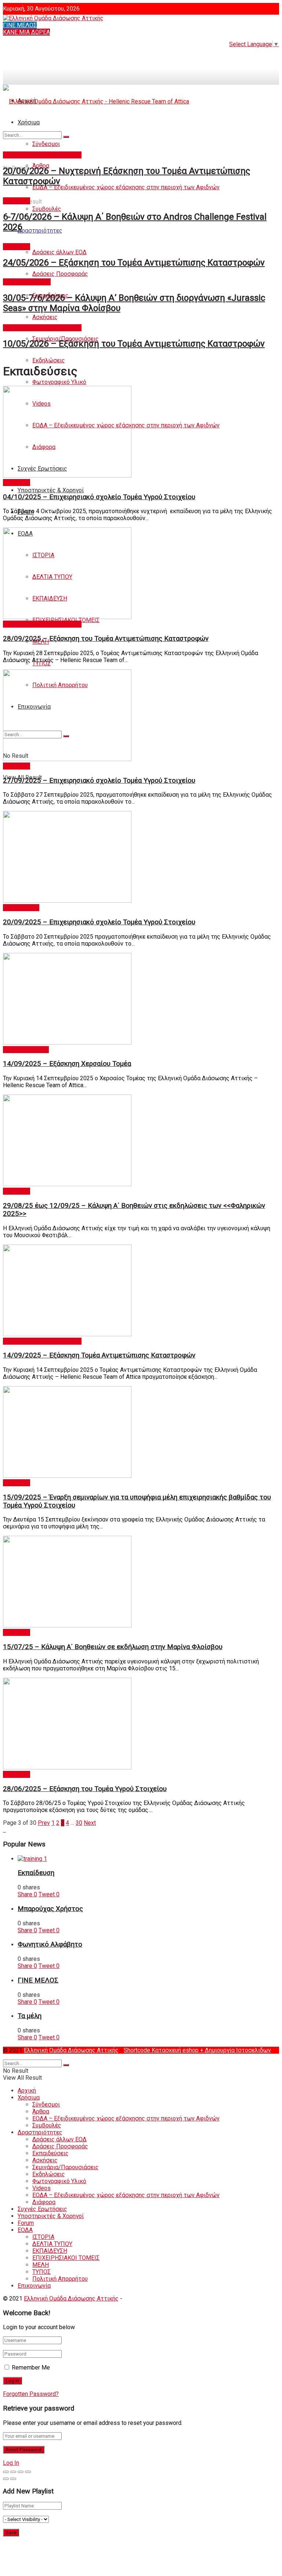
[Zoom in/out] (28, 2472)
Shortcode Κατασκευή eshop (162, 2050)
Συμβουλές (47, 209)
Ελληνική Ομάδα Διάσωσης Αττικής (71, 2050)
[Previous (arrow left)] (6, 2479)
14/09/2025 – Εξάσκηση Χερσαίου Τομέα (67, 1064)
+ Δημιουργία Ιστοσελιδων (236, 2050)
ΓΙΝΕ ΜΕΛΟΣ (20, 25)
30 (79, 1823)
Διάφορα (44, 2202)
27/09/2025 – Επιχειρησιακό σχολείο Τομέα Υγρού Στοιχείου (99, 781)
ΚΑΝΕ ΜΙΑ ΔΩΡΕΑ (26, 32)
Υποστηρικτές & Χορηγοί (51, 490)
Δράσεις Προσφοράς (60, 274)
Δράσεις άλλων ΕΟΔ (59, 252)
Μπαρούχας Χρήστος (50, 1909)
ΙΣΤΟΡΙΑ (43, 2237)
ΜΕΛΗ (41, 2265)
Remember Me (31, 2367)
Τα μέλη (30, 2016)
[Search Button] (66, 137)
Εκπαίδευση (36, 1873)
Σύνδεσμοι (46, 2104)
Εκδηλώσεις (49, 360)
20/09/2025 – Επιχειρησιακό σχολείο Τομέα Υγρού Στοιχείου (99, 922)
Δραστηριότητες (40, 231)
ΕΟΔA (25, 2230)
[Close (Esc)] (6, 2472)
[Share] (13, 2472)
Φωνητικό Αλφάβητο (50, 1944)
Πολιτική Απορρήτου (60, 2279)
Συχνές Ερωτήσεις (42, 2209)
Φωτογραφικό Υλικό (59, 382)
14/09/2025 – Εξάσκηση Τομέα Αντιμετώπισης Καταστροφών (99, 1355)
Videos (41, 2188)
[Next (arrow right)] (13, 2479)
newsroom (17, 201)
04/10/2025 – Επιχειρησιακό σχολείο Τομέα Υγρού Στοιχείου (99, 497)
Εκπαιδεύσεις (21, 908)
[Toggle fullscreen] (21, 2472)
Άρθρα (41, 2111)
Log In (11, 2463)
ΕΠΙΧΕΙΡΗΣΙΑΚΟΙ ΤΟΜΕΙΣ (66, 2258)
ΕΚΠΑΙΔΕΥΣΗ (50, 2251)
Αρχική (27, 2091)
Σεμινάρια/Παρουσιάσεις (66, 2167)
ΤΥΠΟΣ (41, 2272)
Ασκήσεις (45, 317)
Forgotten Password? (31, 2394)
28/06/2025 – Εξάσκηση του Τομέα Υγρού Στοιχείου (85, 1789)
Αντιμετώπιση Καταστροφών (42, 155)
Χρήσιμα (29, 2098)
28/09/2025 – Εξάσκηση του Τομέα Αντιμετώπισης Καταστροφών (106, 639)
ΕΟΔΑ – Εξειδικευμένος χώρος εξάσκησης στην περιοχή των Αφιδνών (126, 187)
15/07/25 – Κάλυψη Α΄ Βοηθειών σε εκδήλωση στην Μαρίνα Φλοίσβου (113, 1647)
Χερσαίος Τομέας (26, 1050)
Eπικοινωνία (34, 2286)
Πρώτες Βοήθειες (27, 282)
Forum (26, 2223)
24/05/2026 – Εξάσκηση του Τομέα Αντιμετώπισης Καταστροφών (134, 263)
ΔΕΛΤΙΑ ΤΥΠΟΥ (52, 2244)
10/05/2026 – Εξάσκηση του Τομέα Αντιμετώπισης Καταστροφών (134, 344)
